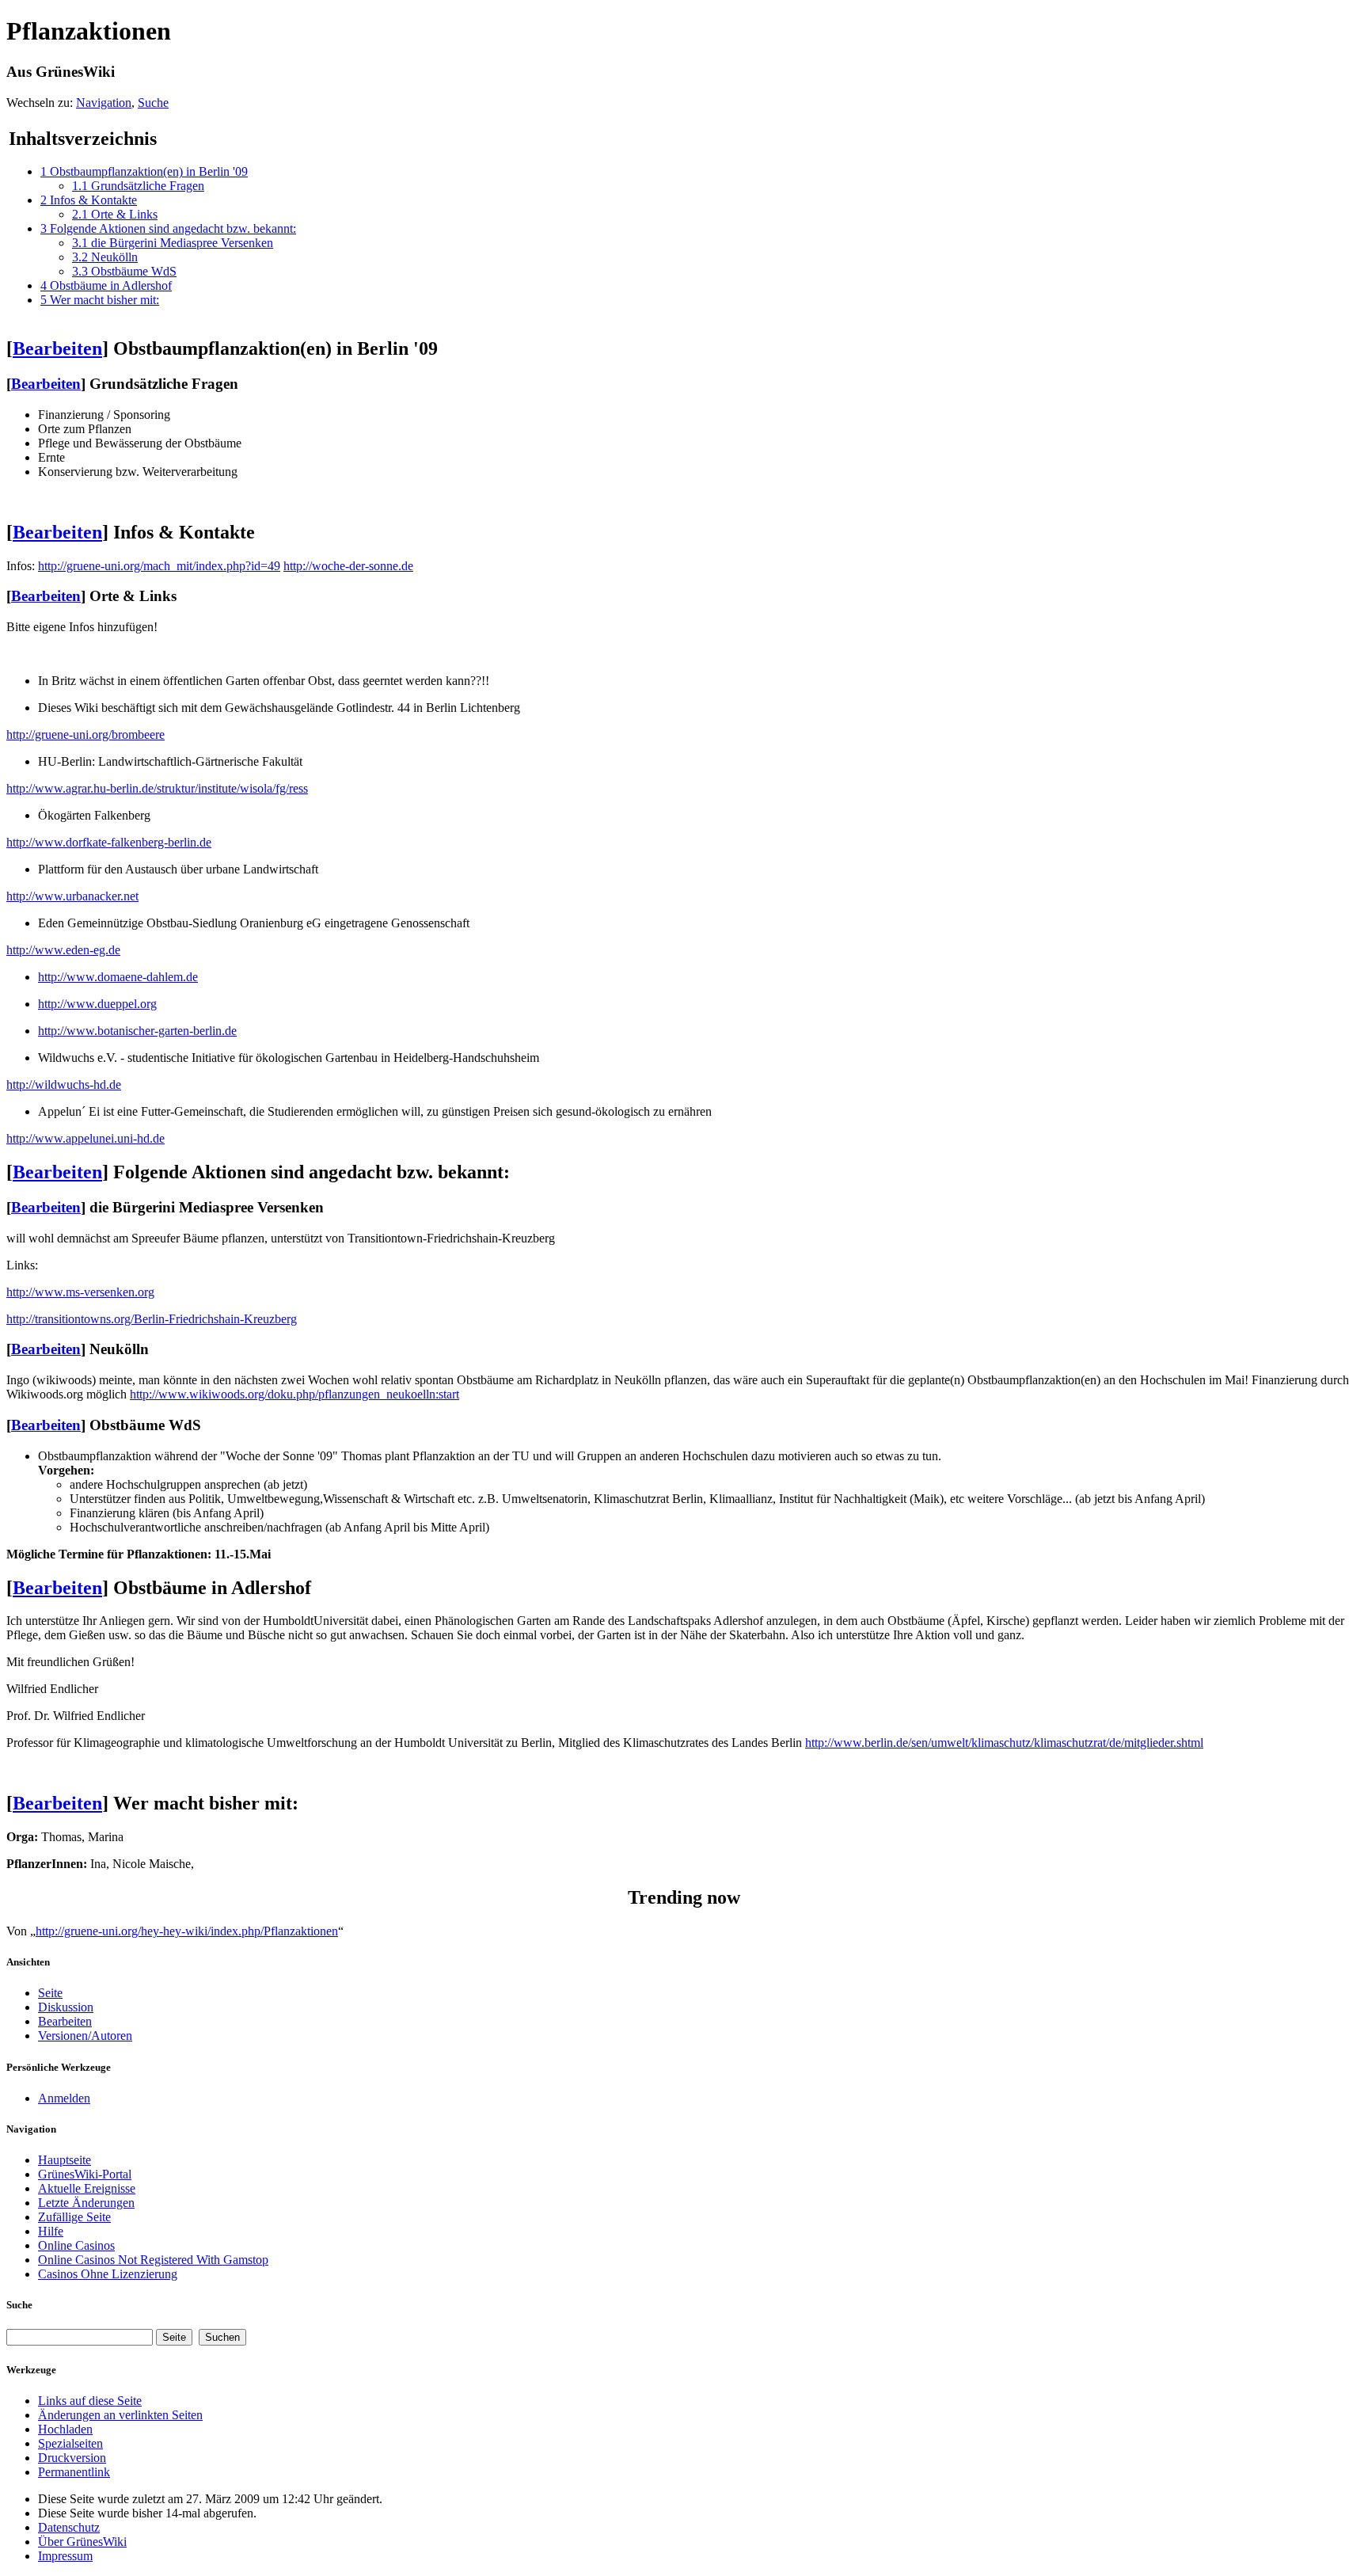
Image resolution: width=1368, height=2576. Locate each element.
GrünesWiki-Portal (85, 2174)
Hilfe (51, 2231)
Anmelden (64, 2098)
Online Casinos (76, 2245)
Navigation (104, 103)
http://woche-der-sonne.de (348, 566)
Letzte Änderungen (86, 2203)
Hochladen (65, 2429)
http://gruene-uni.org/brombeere (85, 734)
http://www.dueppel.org (97, 1004)
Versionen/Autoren (85, 2036)
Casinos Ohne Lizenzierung (108, 2274)
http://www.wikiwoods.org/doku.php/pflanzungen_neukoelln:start (294, 1394)
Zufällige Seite (74, 2217)
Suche (153, 103)
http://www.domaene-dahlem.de (118, 977)
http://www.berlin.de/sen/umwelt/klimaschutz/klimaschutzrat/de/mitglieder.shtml (1004, 1743)
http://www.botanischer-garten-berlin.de (137, 1031)
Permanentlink (74, 2472)
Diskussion (66, 2007)
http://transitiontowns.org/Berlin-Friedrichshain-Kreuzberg (152, 1319)
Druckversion (72, 2458)
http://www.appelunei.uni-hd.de (85, 1138)
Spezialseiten (70, 2443)
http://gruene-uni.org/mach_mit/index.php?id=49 (159, 566)
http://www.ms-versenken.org (80, 1292)
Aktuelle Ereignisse (87, 2188)
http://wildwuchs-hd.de (64, 1084)
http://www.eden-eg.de (63, 950)
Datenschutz (69, 2527)
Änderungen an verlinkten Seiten (120, 2415)
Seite (50, 1993)
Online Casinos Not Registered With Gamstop (153, 2260)
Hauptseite (65, 2160)
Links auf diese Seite (90, 2401)
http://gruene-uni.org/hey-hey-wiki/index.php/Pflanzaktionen (187, 1931)
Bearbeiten (57, 348)
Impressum (65, 2556)
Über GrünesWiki (82, 2542)
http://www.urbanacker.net (72, 896)
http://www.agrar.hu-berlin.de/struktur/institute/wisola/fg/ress (157, 788)
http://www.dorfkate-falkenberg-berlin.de (109, 842)
